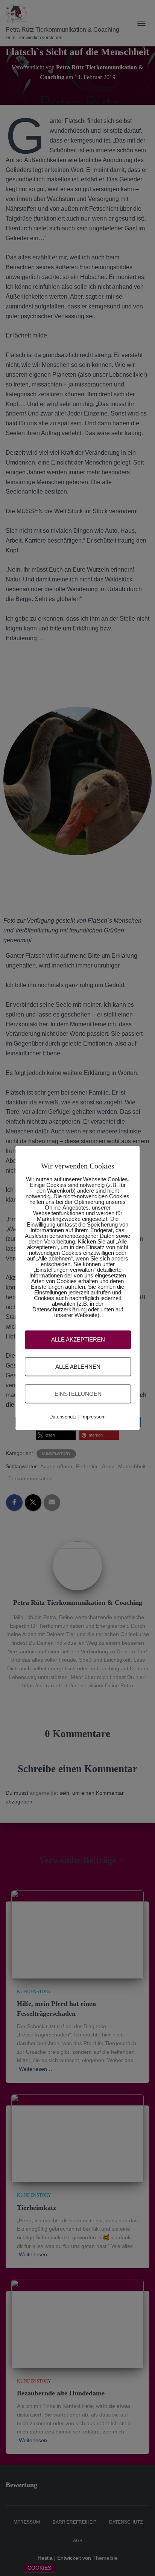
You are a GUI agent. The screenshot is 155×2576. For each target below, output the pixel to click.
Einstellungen (78, 1393)
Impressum (93, 1417)
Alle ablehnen (78, 1366)
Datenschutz (63, 1417)
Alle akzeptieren (78, 1339)
